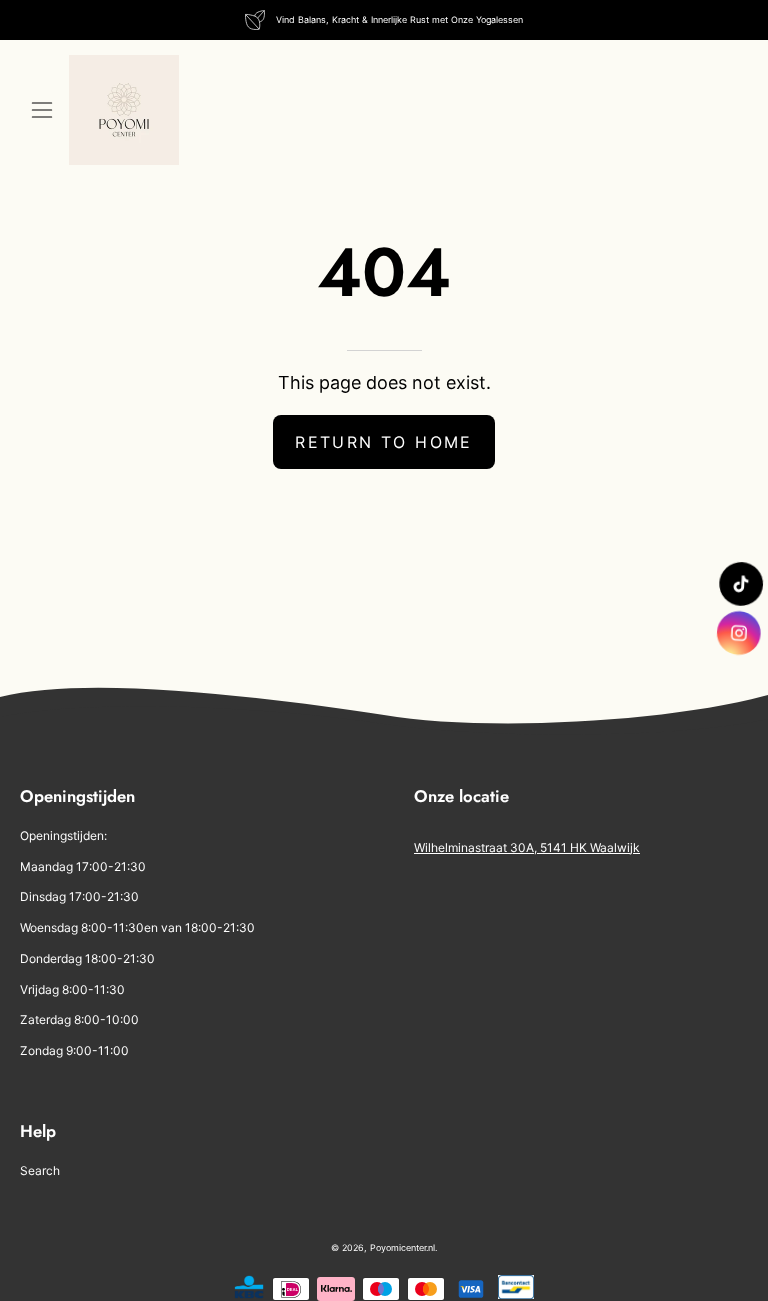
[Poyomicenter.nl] (124, 110)
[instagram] (740, 633)
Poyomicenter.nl (402, 1247)
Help (38, 1131)
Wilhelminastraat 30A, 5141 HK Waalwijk (527, 847)
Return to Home (384, 442)
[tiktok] (740, 583)
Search (40, 1170)
